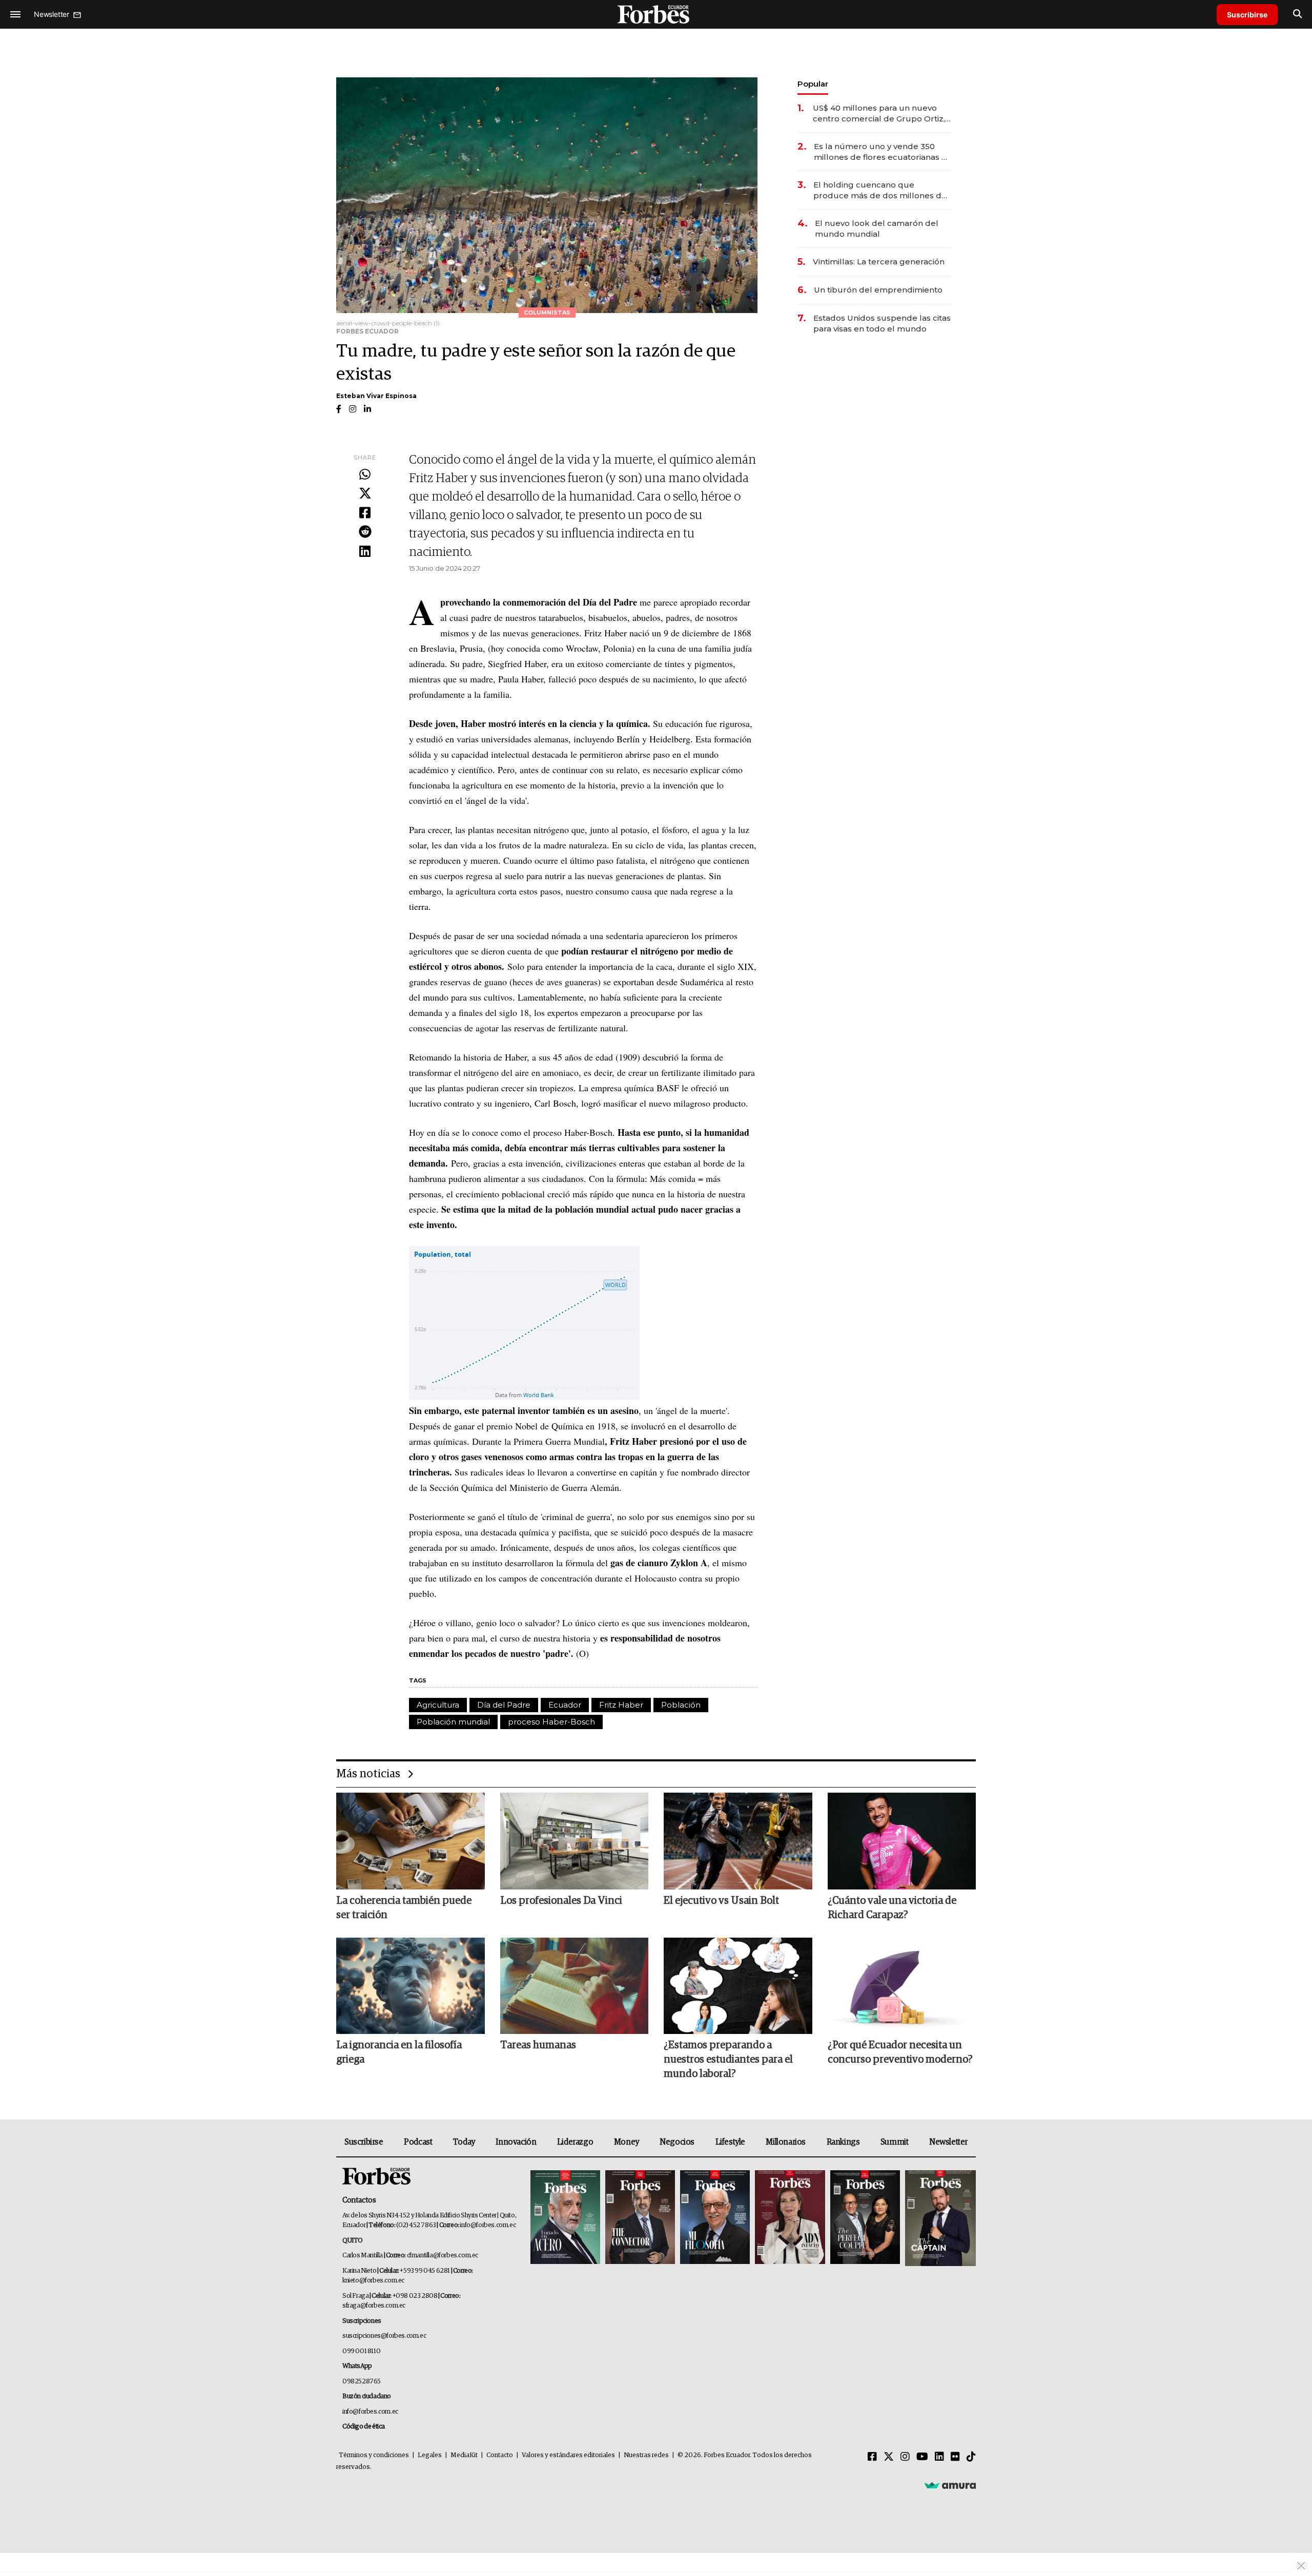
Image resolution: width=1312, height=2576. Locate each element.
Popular (813, 84)
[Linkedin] (365, 552)
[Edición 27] (865, 2218)
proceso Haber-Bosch (551, 1722)
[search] (1297, 14)
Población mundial (453, 1722)
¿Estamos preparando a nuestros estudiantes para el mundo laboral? (728, 2060)
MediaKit (464, 2455)
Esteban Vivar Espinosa (376, 396)
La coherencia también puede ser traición (404, 1908)
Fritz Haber (621, 1705)
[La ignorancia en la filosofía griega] (411, 1986)
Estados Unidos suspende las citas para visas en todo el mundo (882, 323)
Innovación (516, 2142)
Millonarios (786, 2142)
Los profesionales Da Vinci (561, 1901)
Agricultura (438, 1705)
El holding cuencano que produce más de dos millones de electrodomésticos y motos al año (881, 190)
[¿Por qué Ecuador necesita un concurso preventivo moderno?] (902, 1986)
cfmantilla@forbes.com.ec (443, 2256)
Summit (895, 2142)
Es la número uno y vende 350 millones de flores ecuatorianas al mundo (881, 152)
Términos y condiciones (374, 2455)
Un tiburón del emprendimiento (878, 290)
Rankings (843, 2142)
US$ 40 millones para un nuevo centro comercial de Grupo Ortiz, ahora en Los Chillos (879, 113)
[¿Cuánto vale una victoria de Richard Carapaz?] (902, 1841)
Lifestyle (730, 2142)
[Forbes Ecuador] (656, 14)
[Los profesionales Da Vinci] (575, 1841)
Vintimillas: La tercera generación (879, 262)
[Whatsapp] (365, 475)
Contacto (500, 2455)
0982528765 (362, 2382)
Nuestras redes (646, 2455)
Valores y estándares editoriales (568, 2455)
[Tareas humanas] (575, 1986)
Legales (430, 2455)
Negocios (677, 2142)
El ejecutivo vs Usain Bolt (721, 1901)
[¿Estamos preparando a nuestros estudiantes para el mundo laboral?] (738, 1986)
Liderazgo (575, 2142)
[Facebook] (365, 513)
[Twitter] (365, 494)
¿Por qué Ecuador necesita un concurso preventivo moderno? (900, 2052)
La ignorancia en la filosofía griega (399, 2052)
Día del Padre (504, 1705)
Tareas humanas (538, 2045)
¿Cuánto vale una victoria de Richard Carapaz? (892, 1908)
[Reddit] (365, 532)
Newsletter (948, 2142)
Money (627, 2142)
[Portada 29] (715, 2218)
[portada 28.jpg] (790, 2218)
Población (681, 1705)
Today (464, 2142)
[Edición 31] (565, 2218)
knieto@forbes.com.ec (373, 2281)
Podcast (418, 2142)
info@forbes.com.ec (488, 2225)
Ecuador (565, 1705)
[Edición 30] (640, 2218)
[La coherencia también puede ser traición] (411, 1841)
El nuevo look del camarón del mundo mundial (877, 228)
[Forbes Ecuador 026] (939, 2218)
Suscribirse (1247, 15)
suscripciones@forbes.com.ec (384, 2336)
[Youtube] (922, 2457)
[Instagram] (905, 2457)
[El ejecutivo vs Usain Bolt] (738, 1841)
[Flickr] (955, 2457)
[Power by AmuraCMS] (950, 2485)
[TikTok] (971, 2457)
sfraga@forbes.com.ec (374, 2306)
